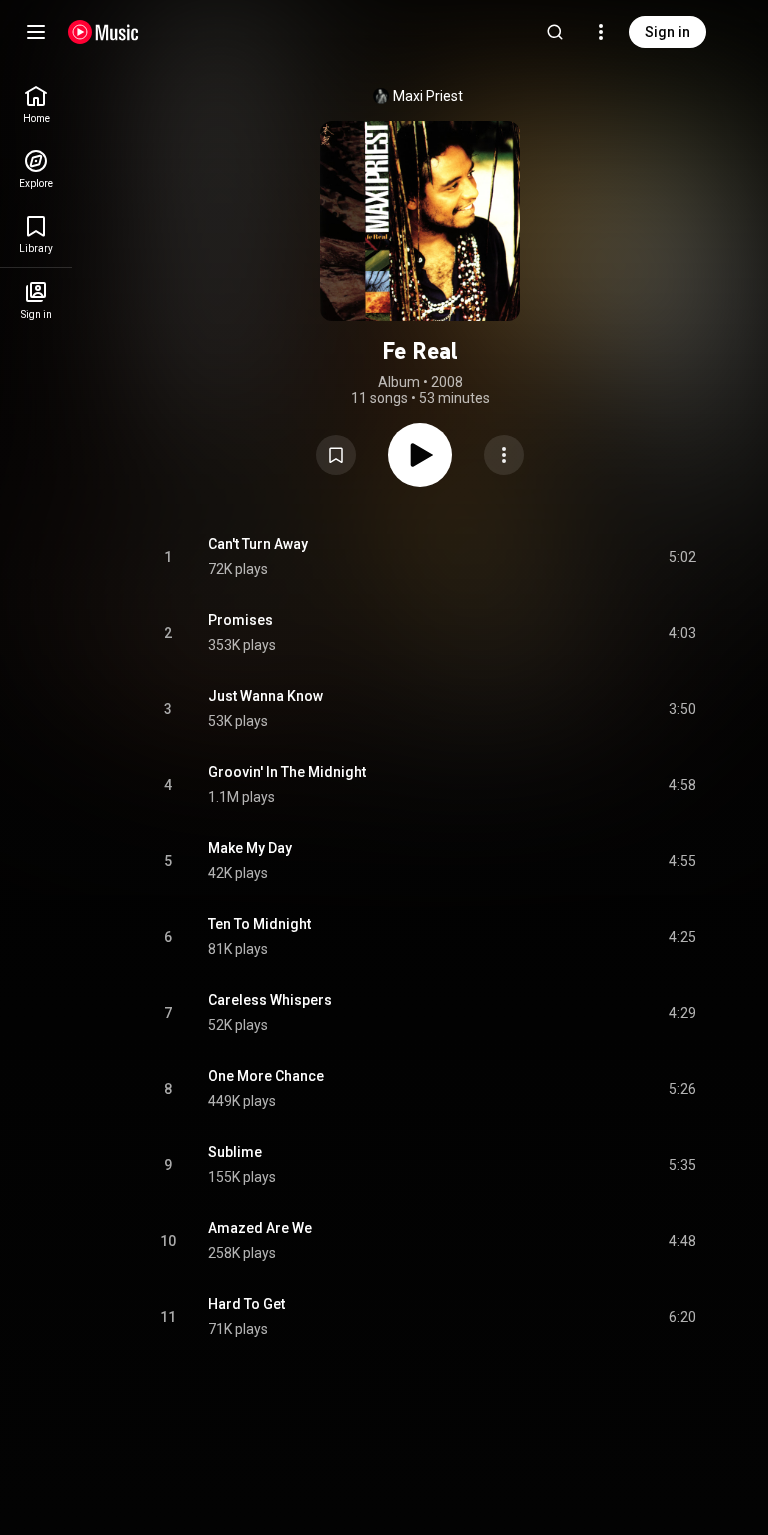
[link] (36, 104)
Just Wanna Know (265, 696)
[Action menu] (504, 455)
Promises (240, 620)
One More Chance (266, 1076)
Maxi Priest (428, 96)
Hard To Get (246, 1304)
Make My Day (250, 848)
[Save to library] (336, 455)
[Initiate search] (555, 32)
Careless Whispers (270, 1000)
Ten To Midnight (259, 924)
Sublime (235, 1152)
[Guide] (36, 32)
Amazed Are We (260, 1228)
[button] (336, 455)
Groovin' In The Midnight (287, 772)
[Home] (103, 32)
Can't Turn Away (258, 544)
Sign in (667, 32)
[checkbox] (682, 557)
